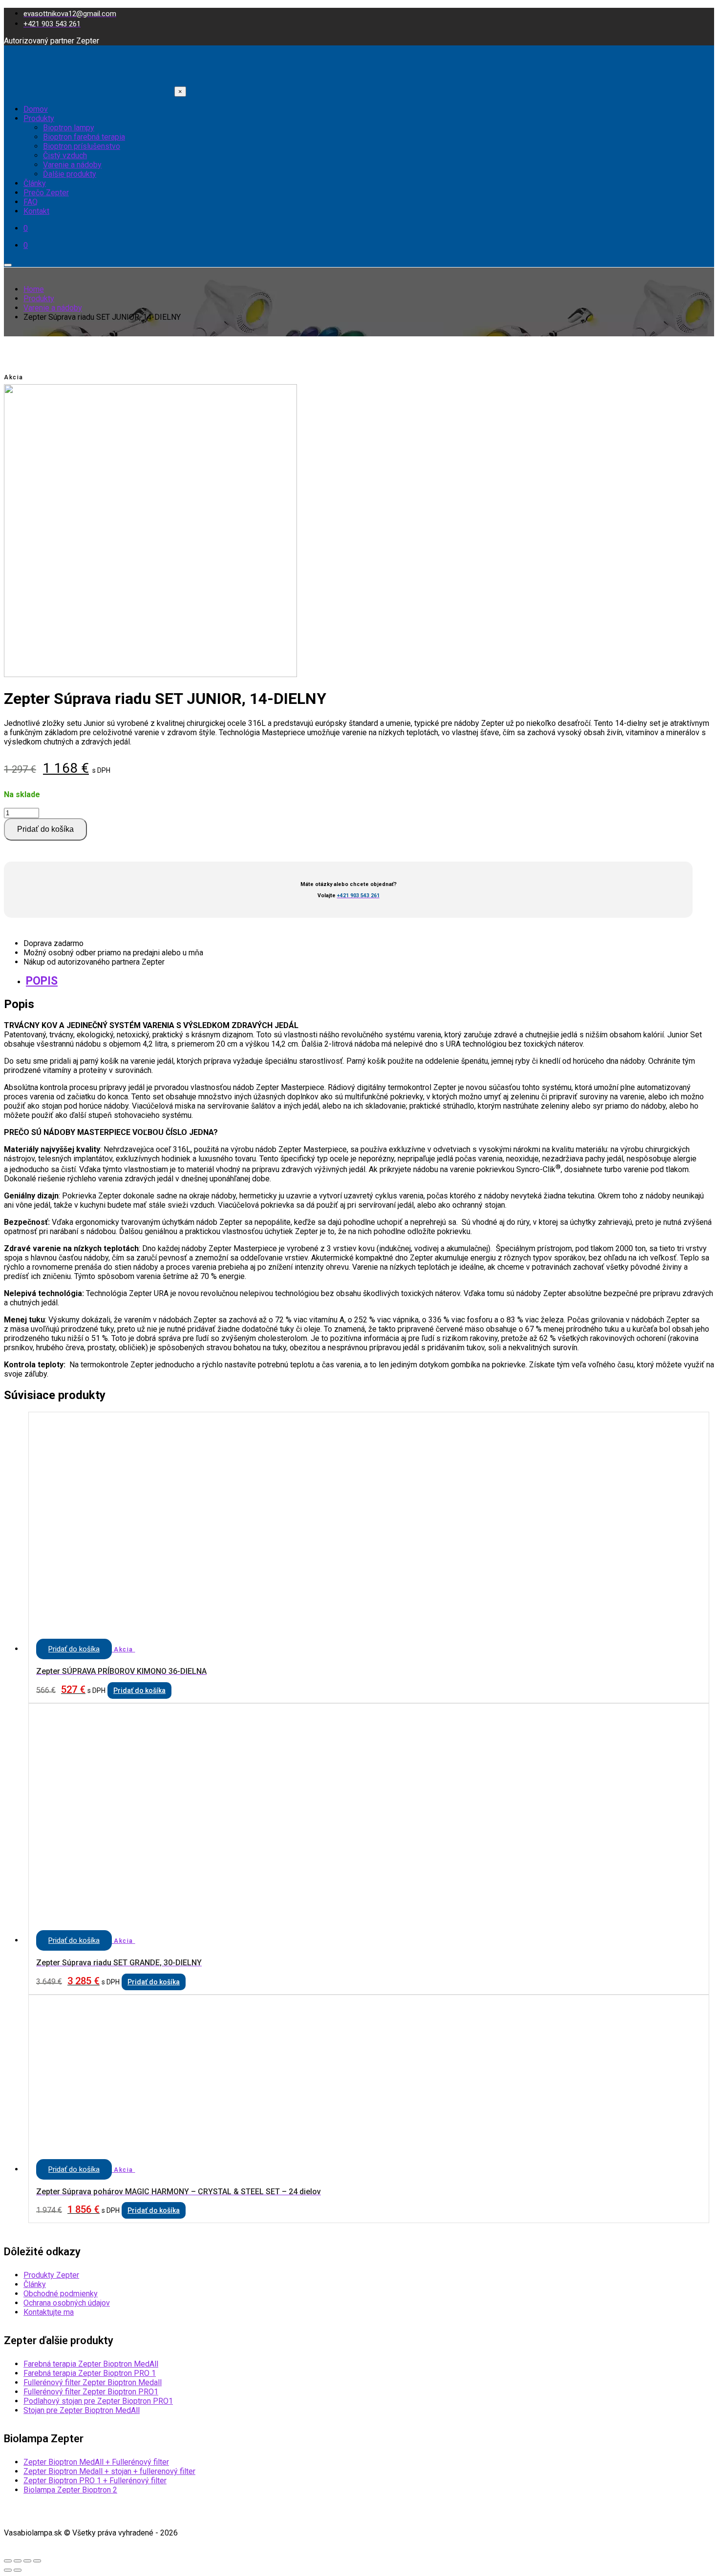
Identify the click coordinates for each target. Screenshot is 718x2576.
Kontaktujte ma (49, 2312)
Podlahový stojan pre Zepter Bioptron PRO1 (98, 2401)
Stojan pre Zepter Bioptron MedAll (82, 2410)
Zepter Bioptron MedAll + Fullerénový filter (96, 2462)
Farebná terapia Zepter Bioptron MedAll (91, 2364)
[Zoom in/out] (37, 2561)
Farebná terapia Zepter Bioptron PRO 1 (90, 2373)
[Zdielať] (18, 2561)
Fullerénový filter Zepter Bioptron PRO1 (91, 2392)
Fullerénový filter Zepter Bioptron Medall (93, 2382)
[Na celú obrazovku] (27, 2561)
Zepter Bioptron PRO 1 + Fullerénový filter (95, 2481)
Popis (42, 981)
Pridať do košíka (45, 829)
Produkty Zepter (51, 2275)
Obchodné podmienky (61, 2294)
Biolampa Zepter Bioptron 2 (70, 2490)
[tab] (369, 981)
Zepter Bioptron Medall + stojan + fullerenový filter (109, 2471)
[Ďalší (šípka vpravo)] (18, 2570)
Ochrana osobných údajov (67, 2303)
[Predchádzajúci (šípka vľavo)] (8, 2570)
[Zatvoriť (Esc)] (8, 2561)
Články (35, 2284)
